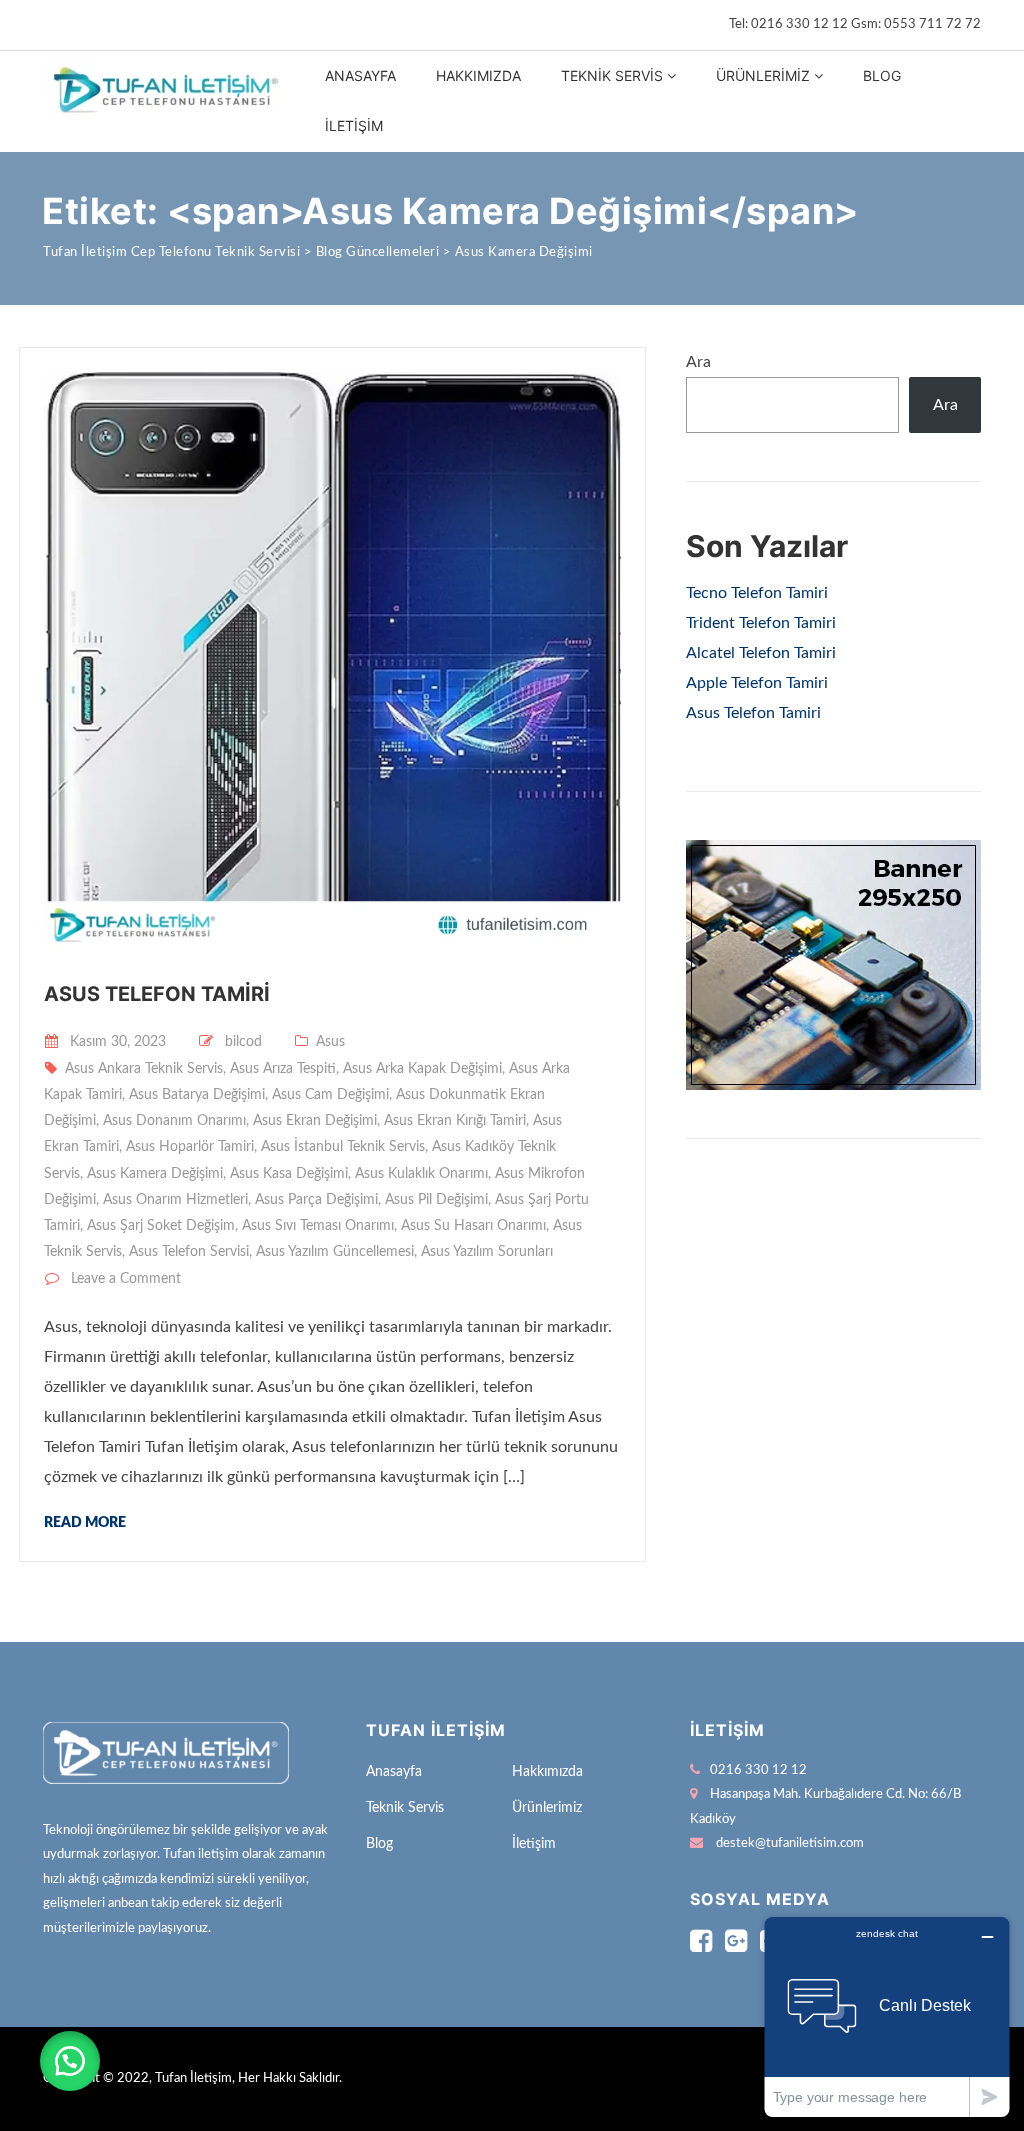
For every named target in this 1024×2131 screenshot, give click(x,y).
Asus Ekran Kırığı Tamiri (455, 1121)
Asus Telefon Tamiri (157, 994)
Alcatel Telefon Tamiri (761, 653)
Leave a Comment (126, 1279)
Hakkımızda (478, 75)
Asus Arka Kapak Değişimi (422, 1069)
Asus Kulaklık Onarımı (421, 1174)
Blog (882, 75)
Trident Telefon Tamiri (761, 623)
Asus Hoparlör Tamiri (190, 1147)
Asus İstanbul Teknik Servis (343, 1147)
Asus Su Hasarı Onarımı (473, 1226)
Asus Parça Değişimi (316, 1200)
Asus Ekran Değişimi (315, 1121)
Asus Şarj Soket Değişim (161, 1226)
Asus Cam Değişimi (330, 1095)
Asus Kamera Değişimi (155, 1174)
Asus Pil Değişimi (436, 1200)
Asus (330, 1042)
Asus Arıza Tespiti (283, 1069)
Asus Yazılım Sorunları (487, 1252)
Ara (698, 362)
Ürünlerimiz (763, 75)
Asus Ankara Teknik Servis (144, 1069)
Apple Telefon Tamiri (757, 683)
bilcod (243, 1042)
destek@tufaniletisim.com (790, 1843)
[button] (70, 2061)
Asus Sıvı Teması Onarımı (318, 1226)
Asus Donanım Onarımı (174, 1121)
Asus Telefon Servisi (189, 1252)
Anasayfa (360, 75)
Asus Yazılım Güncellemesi (335, 1252)
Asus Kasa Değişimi (289, 1174)
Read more (85, 1523)
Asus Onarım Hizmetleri (175, 1200)
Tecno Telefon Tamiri (757, 593)
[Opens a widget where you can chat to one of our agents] (887, 2016)
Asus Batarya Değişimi (197, 1095)
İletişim (354, 125)
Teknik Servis (612, 75)
